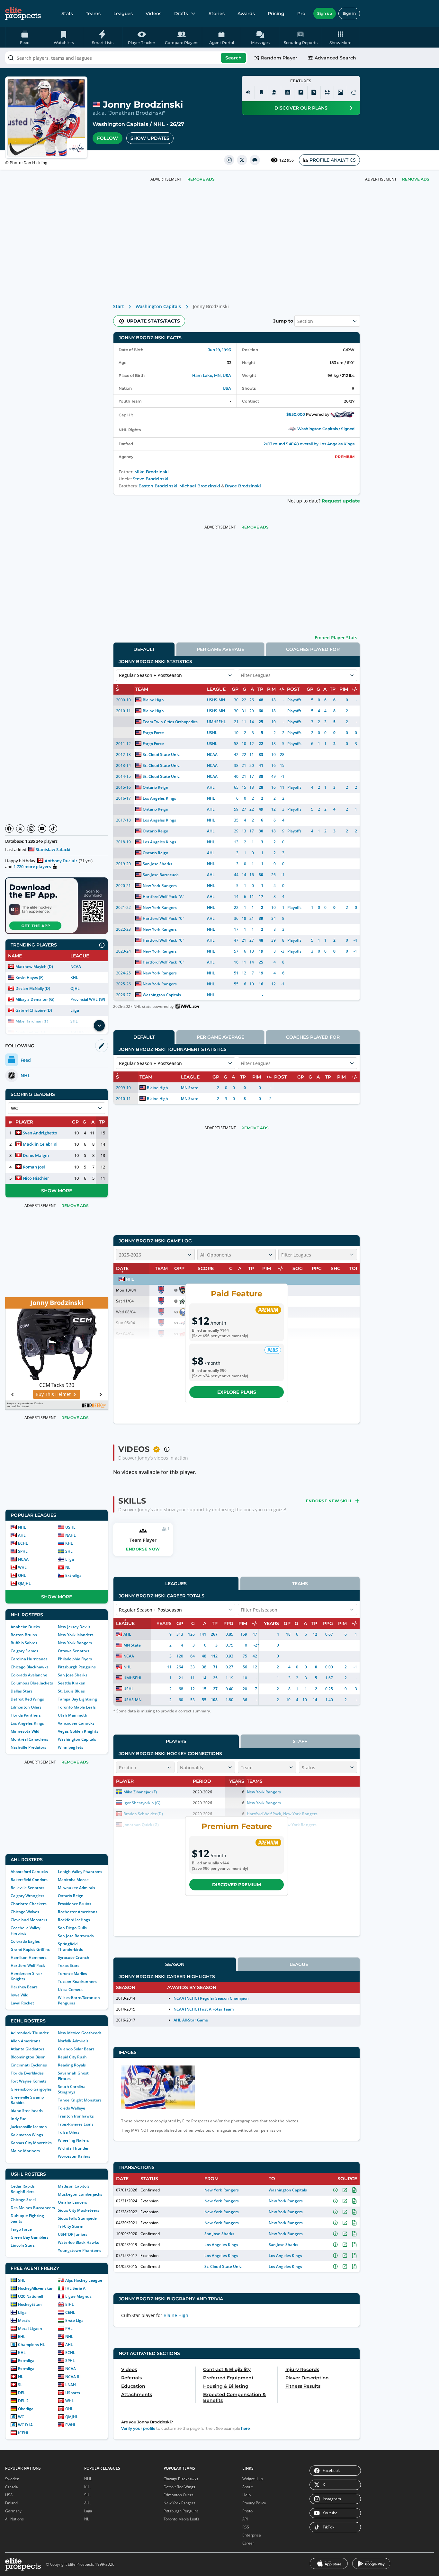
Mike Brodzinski (152, 472)
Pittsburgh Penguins (77, 1667)
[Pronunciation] (248, 92)
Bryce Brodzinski (243, 486)
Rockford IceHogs (74, 1920)
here (245, 2428)
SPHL (23, 1551)
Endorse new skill (329, 1501)
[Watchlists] (261, 92)
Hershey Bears (24, 1987)
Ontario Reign (71, 1896)
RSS (246, 2527)
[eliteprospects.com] (23, 13)
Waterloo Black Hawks (78, 2242)
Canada (11, 2487)
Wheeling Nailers (73, 2140)
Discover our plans (301, 108)
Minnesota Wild (25, 1731)
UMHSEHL (216, 722)
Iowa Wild (19, 1995)
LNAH (71, 2385)
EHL (22, 2336)
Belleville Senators (27, 1888)
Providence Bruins (75, 1904)
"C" (181, 918)
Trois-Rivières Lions (76, 2124)
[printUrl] (255, 160)
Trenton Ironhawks (76, 2116)
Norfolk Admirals (73, 2041)
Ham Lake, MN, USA (212, 375)
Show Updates (150, 138)
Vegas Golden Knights (78, 1731)
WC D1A (25, 2425)
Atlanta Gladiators (27, 2049)
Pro (301, 13)
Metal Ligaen (30, 2328)
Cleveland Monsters (29, 1920)
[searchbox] (126, 58)
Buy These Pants (53, 1394)
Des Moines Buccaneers (33, 2208)
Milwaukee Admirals (76, 1888)
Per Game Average (220, 649)
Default (144, 649)
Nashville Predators (28, 1747)
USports (73, 2393)
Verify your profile (138, 2428)
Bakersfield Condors (29, 1880)
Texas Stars (69, 1965)
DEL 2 (23, 2401)
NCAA (76, 967)
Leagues (123, 13)
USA (227, 388)
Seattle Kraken (72, 1683)
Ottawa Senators (74, 1651)
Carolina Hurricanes (29, 1659)
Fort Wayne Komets (29, 2081)
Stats (67, 13)
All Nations (14, 2519)
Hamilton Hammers (29, 1957)
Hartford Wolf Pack (28, 1965)
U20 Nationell (31, 2296)
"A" (181, 897)
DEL (22, 2393)
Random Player (279, 58)
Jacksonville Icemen (29, 2127)
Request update (341, 501)
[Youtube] (42, 829)
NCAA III (73, 2377)
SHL (69, 1551)
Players (176, 1741)
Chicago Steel (23, 2200)
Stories (217, 13)
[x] (242, 160)
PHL (69, 2328)
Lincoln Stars (23, 2245)
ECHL (23, 1543)
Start (119, 306)
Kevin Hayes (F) (29, 977)
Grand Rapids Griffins (30, 1949)
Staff (300, 1741)
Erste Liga (74, 2320)
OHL (22, 1575)
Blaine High (153, 700)
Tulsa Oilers (69, 2132)
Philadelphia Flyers (75, 1659)
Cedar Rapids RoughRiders (23, 2189)
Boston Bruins (24, 1635)
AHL (22, 1535)
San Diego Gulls (72, 1928)
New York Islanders (76, 1635)
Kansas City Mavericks (31, 2143)
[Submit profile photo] (340, 92)
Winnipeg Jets (71, 1747)
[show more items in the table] (99, 1026)
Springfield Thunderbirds (70, 1947)
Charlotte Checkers (29, 1904)
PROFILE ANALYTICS (333, 160)
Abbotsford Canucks (29, 1872)
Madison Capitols (74, 2186)
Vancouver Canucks (76, 1723)
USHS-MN (216, 700)
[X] (20, 829)
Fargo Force (21, 2229)
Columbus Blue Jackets (32, 1683)
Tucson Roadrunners (77, 1981)
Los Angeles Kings (27, 1723)
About (247, 2487)
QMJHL (24, 1583)
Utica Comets (70, 1990)
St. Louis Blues (71, 1691)
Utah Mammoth (73, 1715)
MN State (190, 1088)
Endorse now (143, 1549)
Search (233, 58)
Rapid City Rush (72, 2057)
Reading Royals (72, 2065)
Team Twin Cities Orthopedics (170, 722)
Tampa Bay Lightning (77, 1699)
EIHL (70, 2304)
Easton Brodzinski (158, 486)
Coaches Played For (313, 649)
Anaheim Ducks (25, 1627)
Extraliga (73, 1575)
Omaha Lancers (72, 2202)
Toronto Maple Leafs (77, 1707)
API (245, 2519)
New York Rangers (75, 1643)
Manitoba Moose (73, 1880)
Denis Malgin (36, 1155)
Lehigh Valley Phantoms (80, 1872)
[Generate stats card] (288, 92)
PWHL (71, 2425)
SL (20, 2385)
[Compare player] (327, 92)
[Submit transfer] (354, 92)
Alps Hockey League (84, 2280)
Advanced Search (335, 58)
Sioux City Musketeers (79, 2210)
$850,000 (296, 414)
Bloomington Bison (28, 2057)
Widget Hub (253, 2479)
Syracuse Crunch (74, 1957)
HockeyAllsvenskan (36, 2288)
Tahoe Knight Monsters (80, 2100)
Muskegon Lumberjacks (80, 2194)
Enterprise (252, 2535)
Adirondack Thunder (30, 2033)
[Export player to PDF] (314, 92)
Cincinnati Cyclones (29, 2065)
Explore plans (237, 1392)
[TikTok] (53, 829)
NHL (159, 124)
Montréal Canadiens (29, 1739)
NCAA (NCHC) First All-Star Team (204, 2009)
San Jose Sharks (73, 1675)
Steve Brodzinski (151, 479)
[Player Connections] (274, 92)
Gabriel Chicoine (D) (34, 1010)
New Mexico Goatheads (80, 2033)
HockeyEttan (30, 2304)
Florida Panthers (26, 1715)
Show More (57, 1191)
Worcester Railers (74, 2156)
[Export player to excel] (301, 92)
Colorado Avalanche (29, 1675)
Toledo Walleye (72, 2108)
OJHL (75, 988)
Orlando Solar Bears (76, 2049)
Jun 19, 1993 (219, 350)
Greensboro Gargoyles (31, 2089)
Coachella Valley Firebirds (25, 1931)
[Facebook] (9, 829)
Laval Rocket (22, 2003)
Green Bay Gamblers (30, 2237)
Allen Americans (26, 2041)
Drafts (181, 13)
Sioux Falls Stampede (77, 2218)
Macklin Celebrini (40, 1144)
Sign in (349, 13)
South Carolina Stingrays (72, 2089)
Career (248, 2543)
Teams (93, 13)
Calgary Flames (24, 1651)
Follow (108, 138)
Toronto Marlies (72, 1973)
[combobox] (126, 58)
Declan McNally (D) (33, 988)
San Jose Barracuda (76, 1936)
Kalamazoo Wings (27, 2135)
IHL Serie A (75, 2288)
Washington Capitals (120, 124)
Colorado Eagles (25, 1941)
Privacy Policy (254, 2503)
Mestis (24, 2320)
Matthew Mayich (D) (34, 967)
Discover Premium (237, 1885)
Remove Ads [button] (416, 179)
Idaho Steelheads (27, 2111)
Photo (247, 2511)
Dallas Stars (22, 1691)
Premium (345, 457)
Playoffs (294, 700)
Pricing (276, 13)
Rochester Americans (78, 1912)
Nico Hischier (36, 1178)
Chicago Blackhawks (30, 1667)
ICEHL (24, 2433)
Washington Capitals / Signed (326, 429)
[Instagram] (31, 829)
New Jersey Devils (74, 1627)
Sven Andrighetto (40, 1133)
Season (175, 1964)
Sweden (12, 2479)
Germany (13, 2511)
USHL (70, 1527)
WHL (22, 1567)
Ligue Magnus (78, 2296)
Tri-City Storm (71, 2226)
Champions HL (31, 2345)
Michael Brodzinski (200, 486)
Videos (153, 13)
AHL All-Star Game (191, 2020)
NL (68, 1567)
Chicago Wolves (25, 1912)
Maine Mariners (25, 2151)
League (299, 1964)
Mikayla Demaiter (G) (35, 999)
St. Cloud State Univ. (161, 755)
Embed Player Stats (336, 638)
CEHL (70, 2312)
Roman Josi (34, 1167)
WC (21, 2417)
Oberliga (26, 2409)
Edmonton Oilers (26, 1707)
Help (246, 2495)
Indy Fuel (19, 2119)
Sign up (325, 13)
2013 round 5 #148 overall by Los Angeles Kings (309, 444)
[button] (340, 37)
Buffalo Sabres (24, 1643)
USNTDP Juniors (73, 2234)
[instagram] (229, 160)
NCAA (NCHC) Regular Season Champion (211, 1998)
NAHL (71, 1535)
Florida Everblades (27, 2073)
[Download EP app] (57, 906)
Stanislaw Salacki (53, 849)
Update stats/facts (153, 321)
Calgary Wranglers (27, 1896)
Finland (11, 2503)
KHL (74, 977)
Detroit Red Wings (27, 1699)
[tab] (144, 649)
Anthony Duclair (61, 861)
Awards (246, 13)
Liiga (75, 1010)
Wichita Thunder (73, 2148)
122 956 (287, 160)
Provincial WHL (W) (88, 999)
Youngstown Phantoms (80, 2250)
